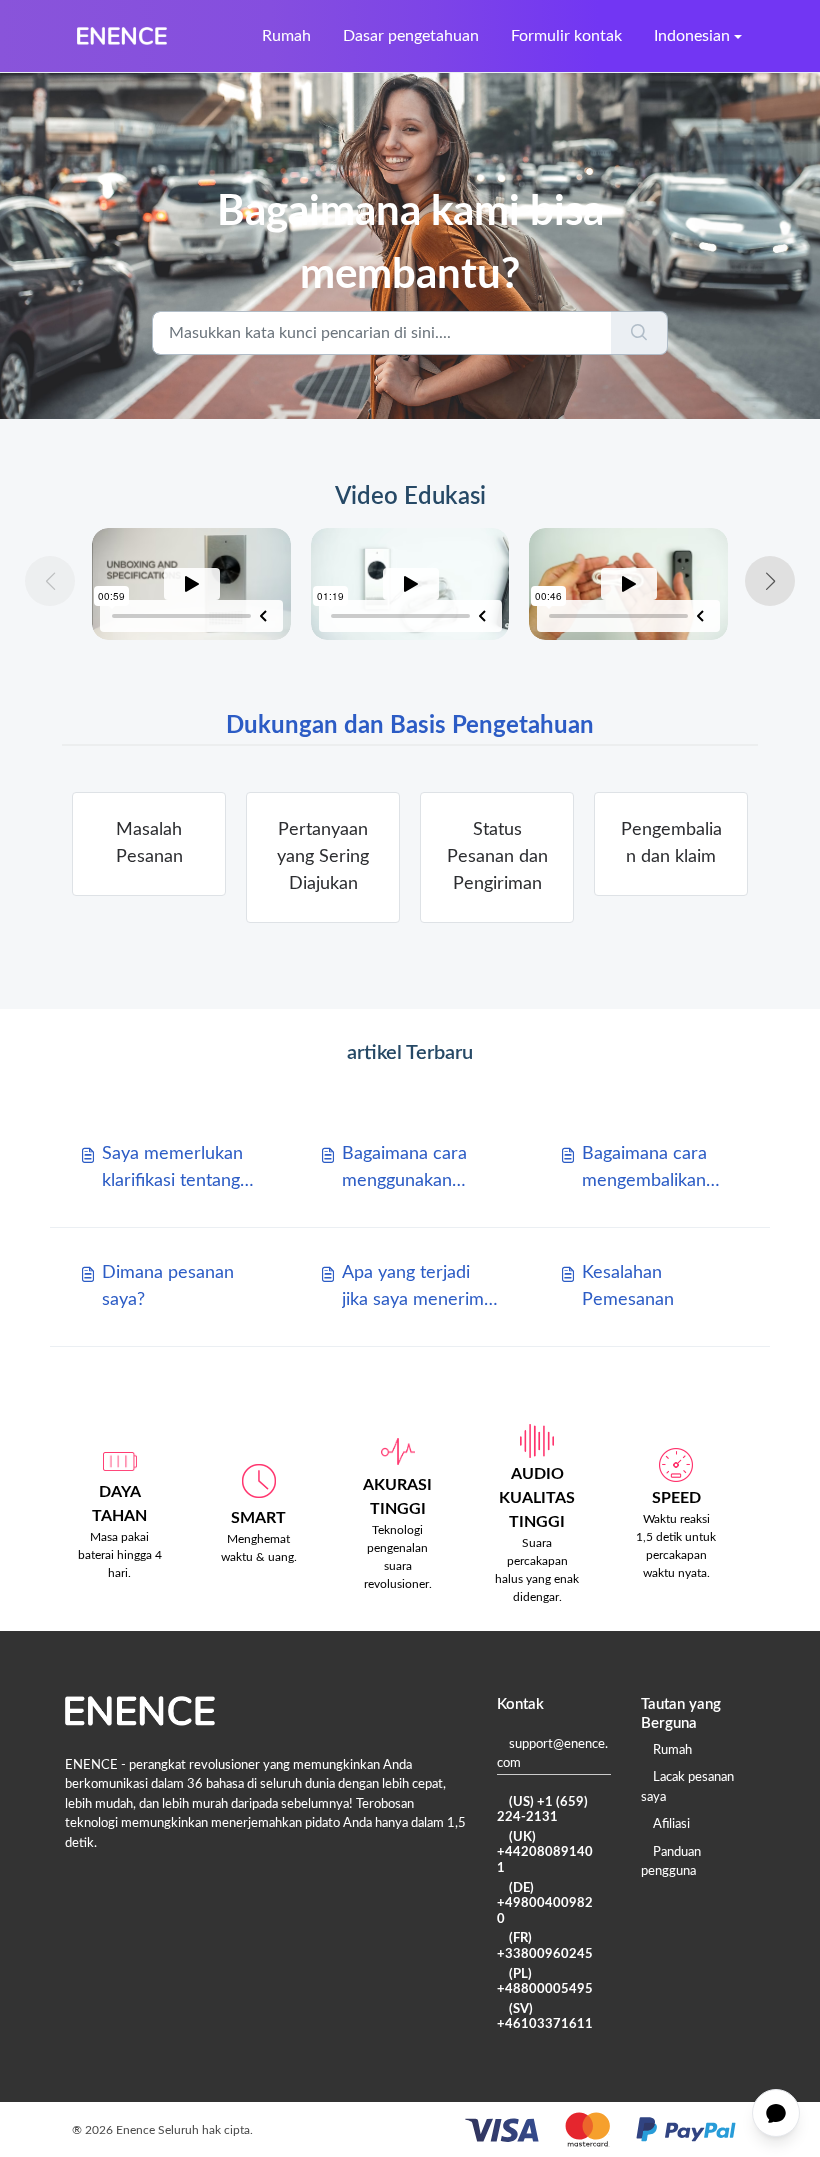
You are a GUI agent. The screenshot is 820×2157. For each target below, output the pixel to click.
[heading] (149, 844)
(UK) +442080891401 (545, 1853)
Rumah (286, 36)
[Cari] (639, 333)
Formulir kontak (566, 36)
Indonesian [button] (692, 36)
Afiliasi (671, 1824)
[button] (770, 581)
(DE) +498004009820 (545, 1904)
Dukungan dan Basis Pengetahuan (410, 726)
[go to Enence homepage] (122, 36)
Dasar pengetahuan (411, 36)
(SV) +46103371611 (545, 2017)
